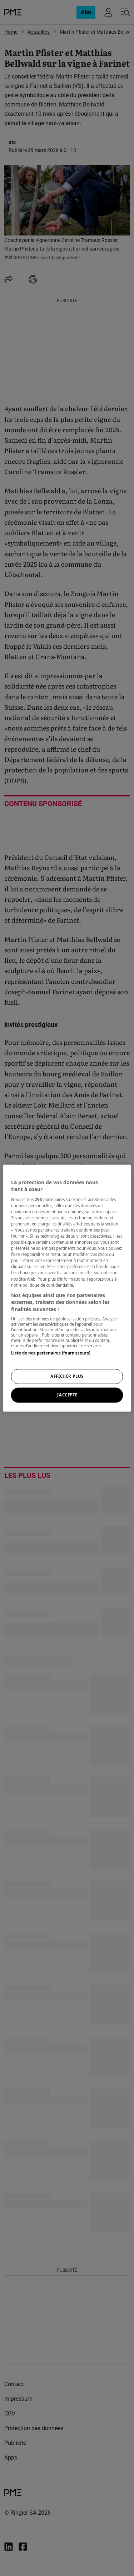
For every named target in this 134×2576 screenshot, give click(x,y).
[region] (67, 1288)
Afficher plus (67, 1376)
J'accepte (67, 1395)
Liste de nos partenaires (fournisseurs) (51, 1353)
